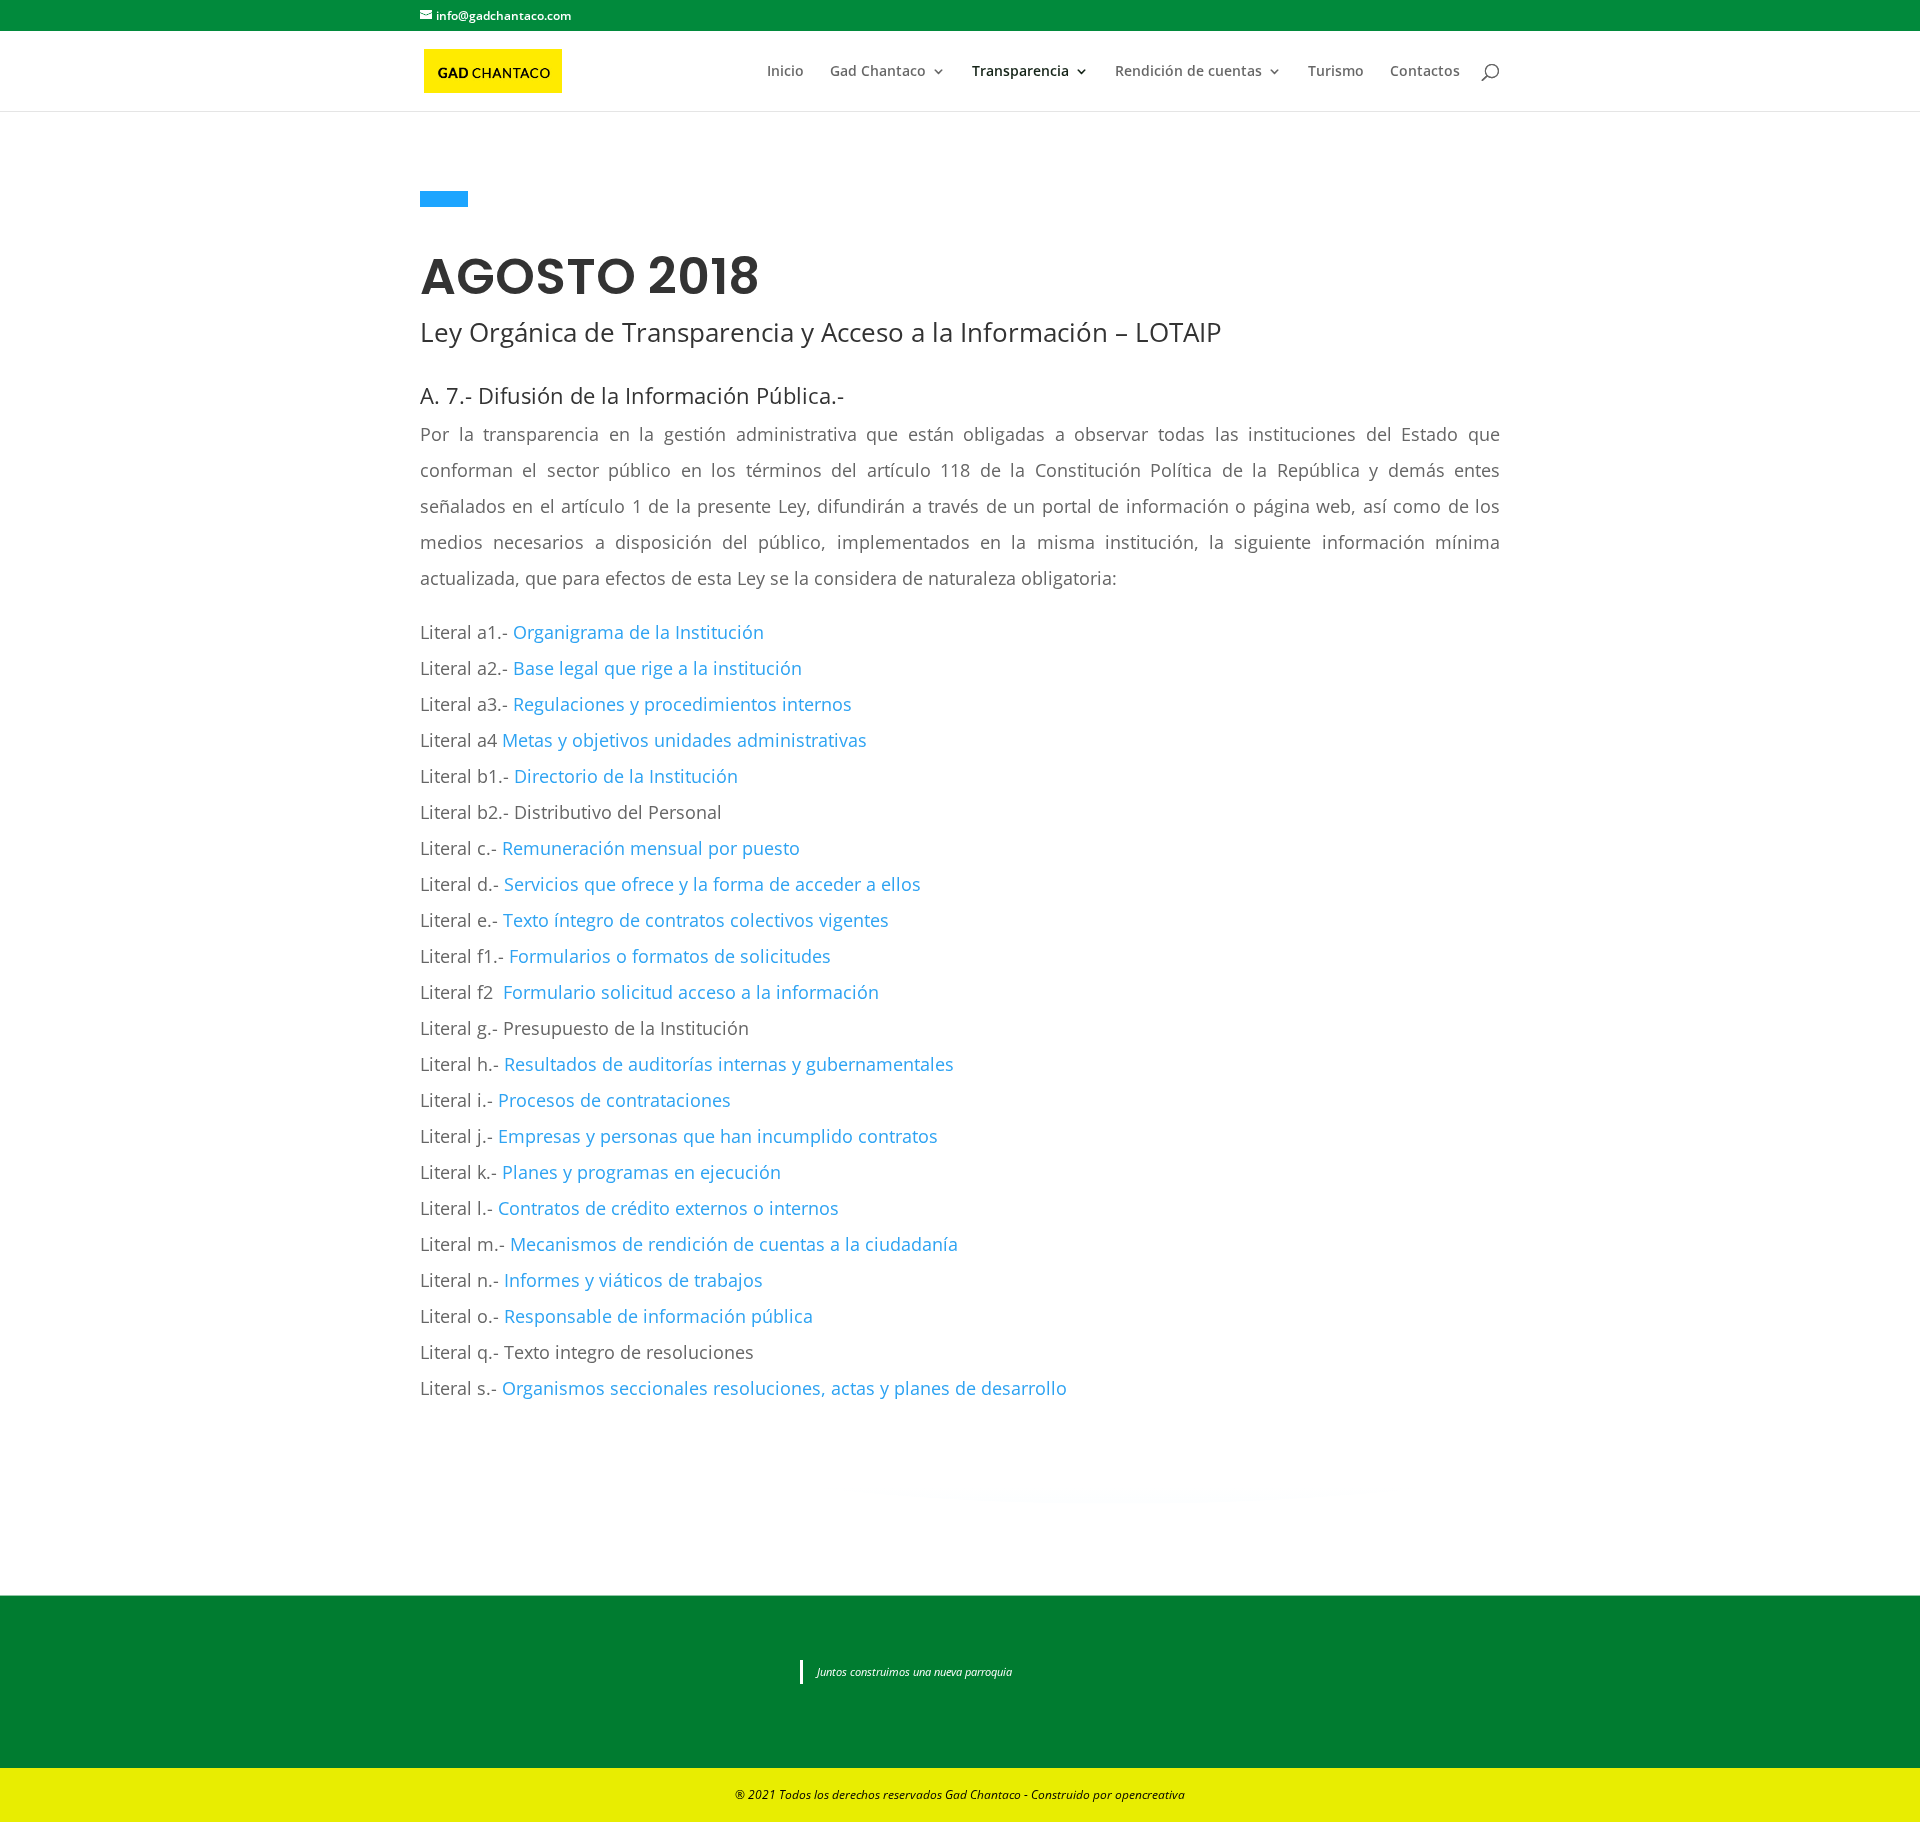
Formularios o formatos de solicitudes (670, 956)
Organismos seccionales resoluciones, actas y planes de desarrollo (784, 1388)
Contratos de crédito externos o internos (668, 1208)
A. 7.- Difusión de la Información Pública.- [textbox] (632, 397)
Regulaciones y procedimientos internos (682, 704)
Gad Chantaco (878, 72)
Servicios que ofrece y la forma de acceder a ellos (712, 884)
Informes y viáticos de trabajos (633, 1280)
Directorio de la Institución (626, 776)
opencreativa (1150, 1794)
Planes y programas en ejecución (641, 1172)
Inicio (785, 72)
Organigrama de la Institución (638, 632)
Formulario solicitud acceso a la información (691, 992)
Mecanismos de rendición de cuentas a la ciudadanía (734, 1244)
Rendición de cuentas (1188, 72)
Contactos (1425, 72)
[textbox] (960, 337)
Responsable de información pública (658, 1316)
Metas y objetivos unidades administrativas (684, 740)
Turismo (1336, 72)
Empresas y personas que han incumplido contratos (718, 1136)
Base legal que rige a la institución (657, 668)
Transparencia (1020, 72)
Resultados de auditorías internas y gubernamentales (729, 1064)
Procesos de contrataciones (614, 1100)
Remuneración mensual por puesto (651, 848)
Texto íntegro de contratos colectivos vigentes (696, 920)
